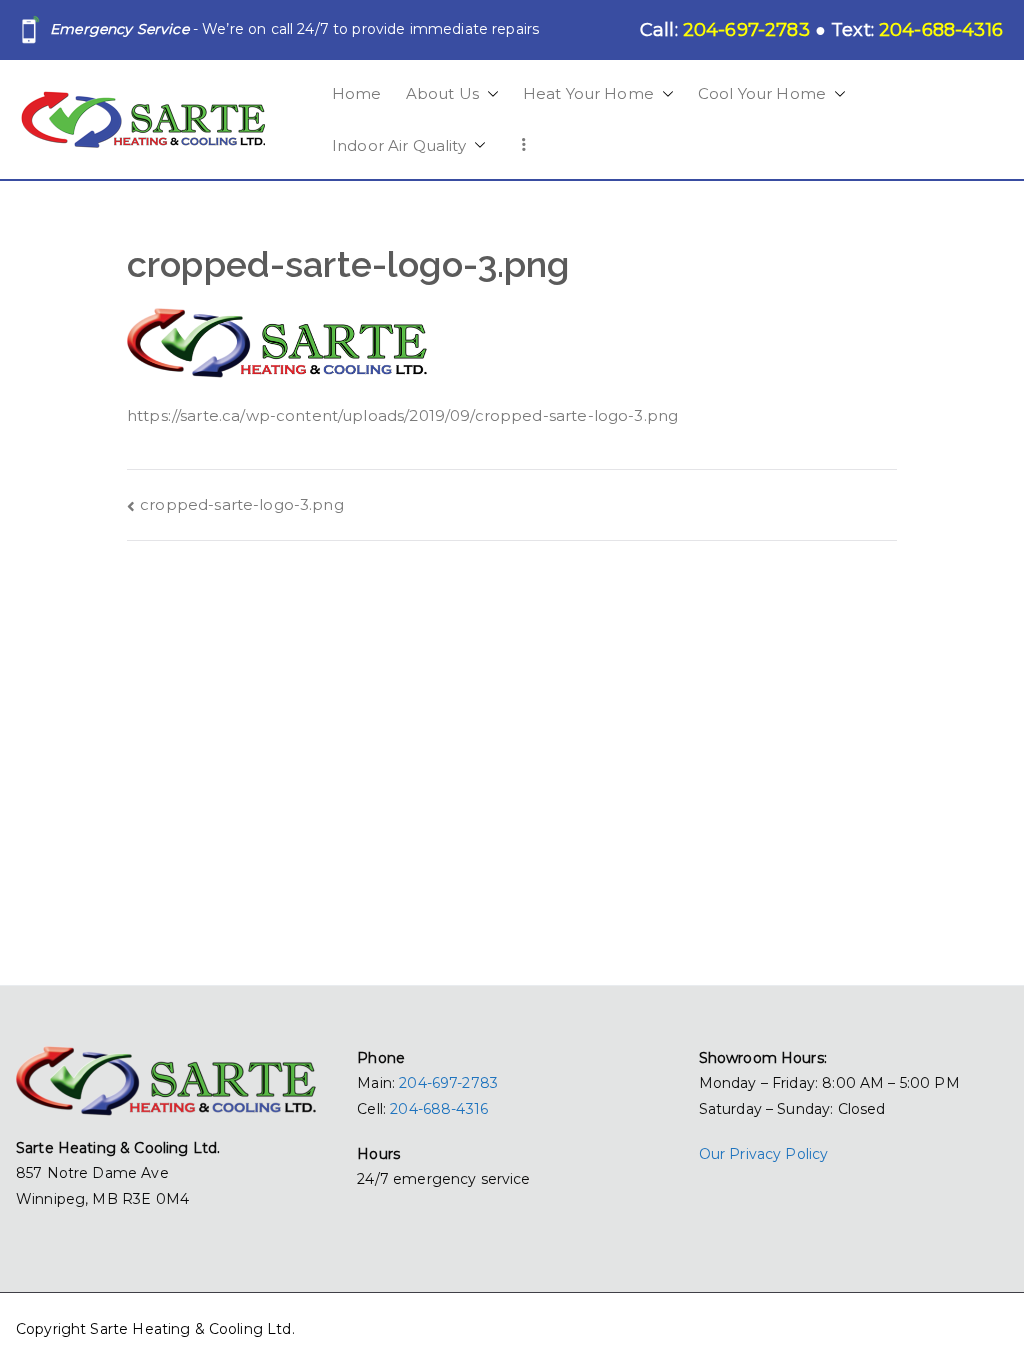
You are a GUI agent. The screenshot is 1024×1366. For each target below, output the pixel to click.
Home (357, 93)
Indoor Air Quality (399, 145)
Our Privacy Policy (764, 1154)
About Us (442, 93)
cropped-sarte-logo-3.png (242, 504)
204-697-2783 (448, 1083)
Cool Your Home (762, 93)
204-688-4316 (439, 1109)
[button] (489, 93)
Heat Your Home (588, 93)
